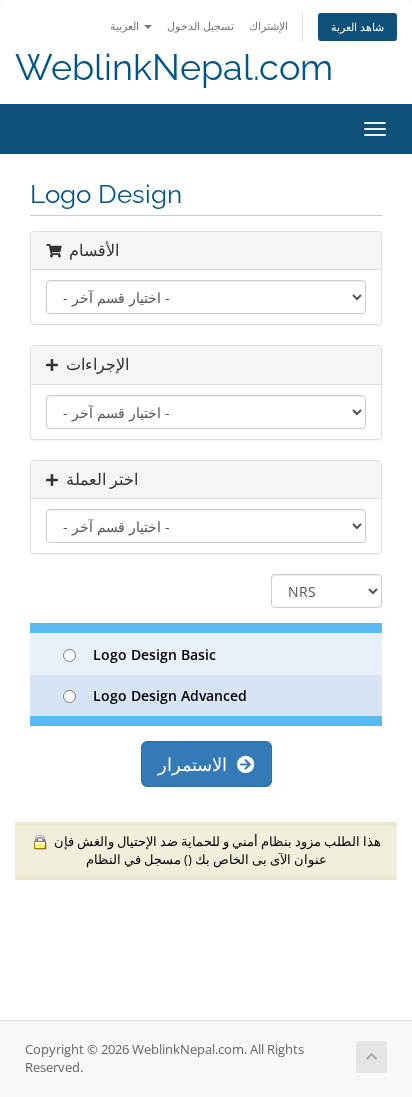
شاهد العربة (357, 26)
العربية (126, 25)
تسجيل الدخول (200, 25)
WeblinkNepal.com (174, 67)
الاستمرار (197, 764)
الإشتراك (268, 25)
